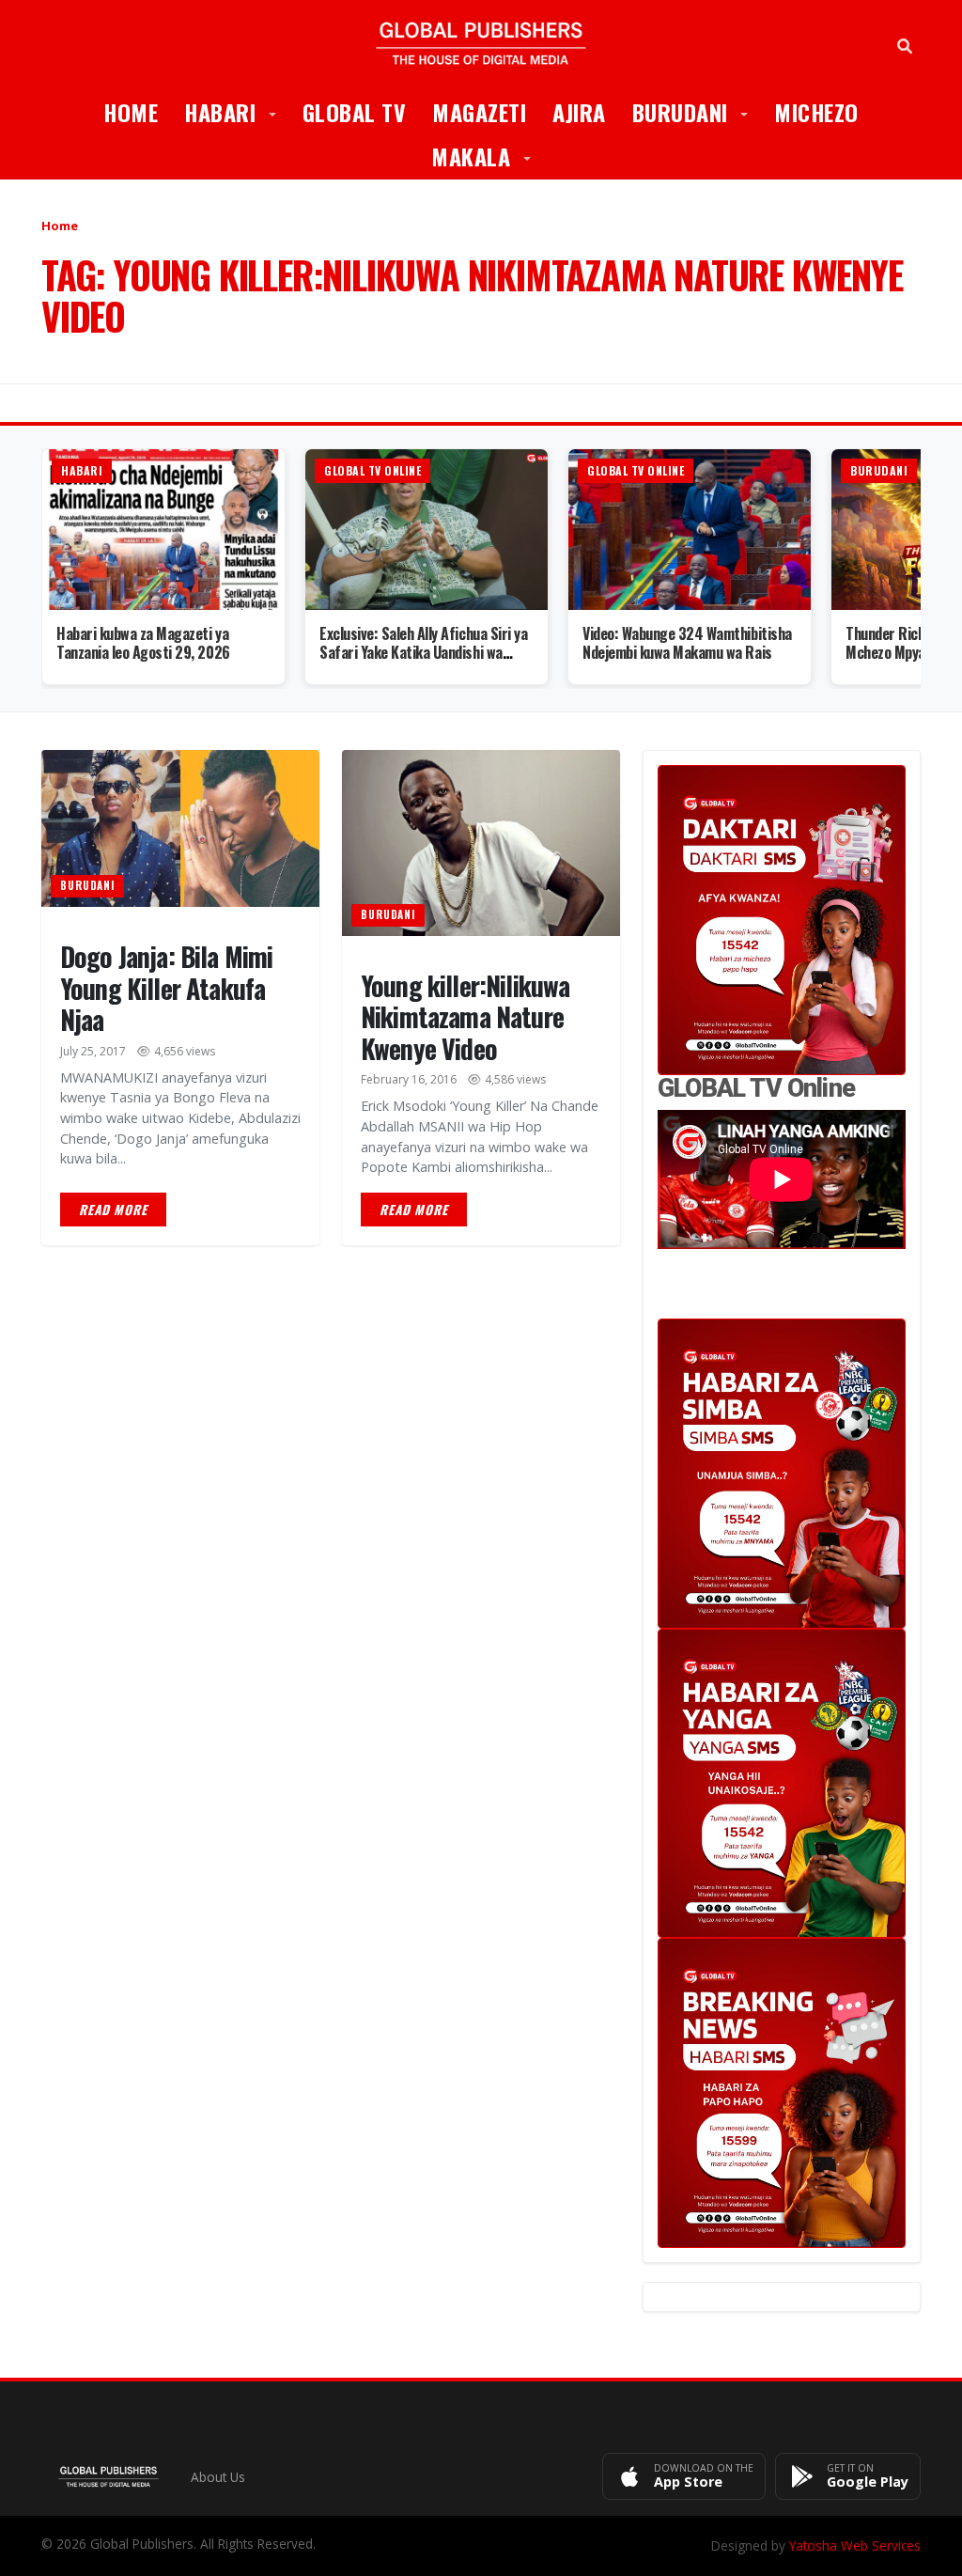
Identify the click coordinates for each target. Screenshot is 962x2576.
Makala (488, 156)
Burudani (697, 111)
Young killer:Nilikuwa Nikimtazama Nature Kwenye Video (465, 1017)
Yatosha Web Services (855, 2545)
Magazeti (479, 112)
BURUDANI (87, 885)
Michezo (816, 112)
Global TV (355, 112)
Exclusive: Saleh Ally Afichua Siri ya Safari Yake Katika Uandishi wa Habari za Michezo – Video (423, 653)
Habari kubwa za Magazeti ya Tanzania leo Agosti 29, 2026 (143, 643)
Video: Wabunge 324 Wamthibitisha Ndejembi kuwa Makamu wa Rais (687, 643)
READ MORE (113, 1210)
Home (131, 112)
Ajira (579, 112)
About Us (218, 2477)
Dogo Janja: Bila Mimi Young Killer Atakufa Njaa (166, 988)
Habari (237, 111)
